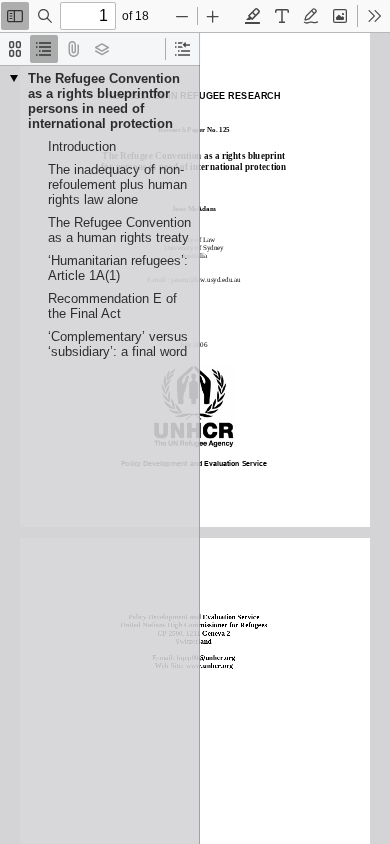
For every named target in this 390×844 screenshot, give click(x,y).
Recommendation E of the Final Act (112, 306)
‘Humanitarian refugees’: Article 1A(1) (118, 268)
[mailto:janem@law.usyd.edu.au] (207, 279)
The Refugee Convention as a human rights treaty (119, 230)
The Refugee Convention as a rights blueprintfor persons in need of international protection (104, 101)
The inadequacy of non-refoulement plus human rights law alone (117, 184)
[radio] (15, 49)
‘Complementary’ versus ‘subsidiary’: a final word (118, 344)
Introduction (82, 146)
